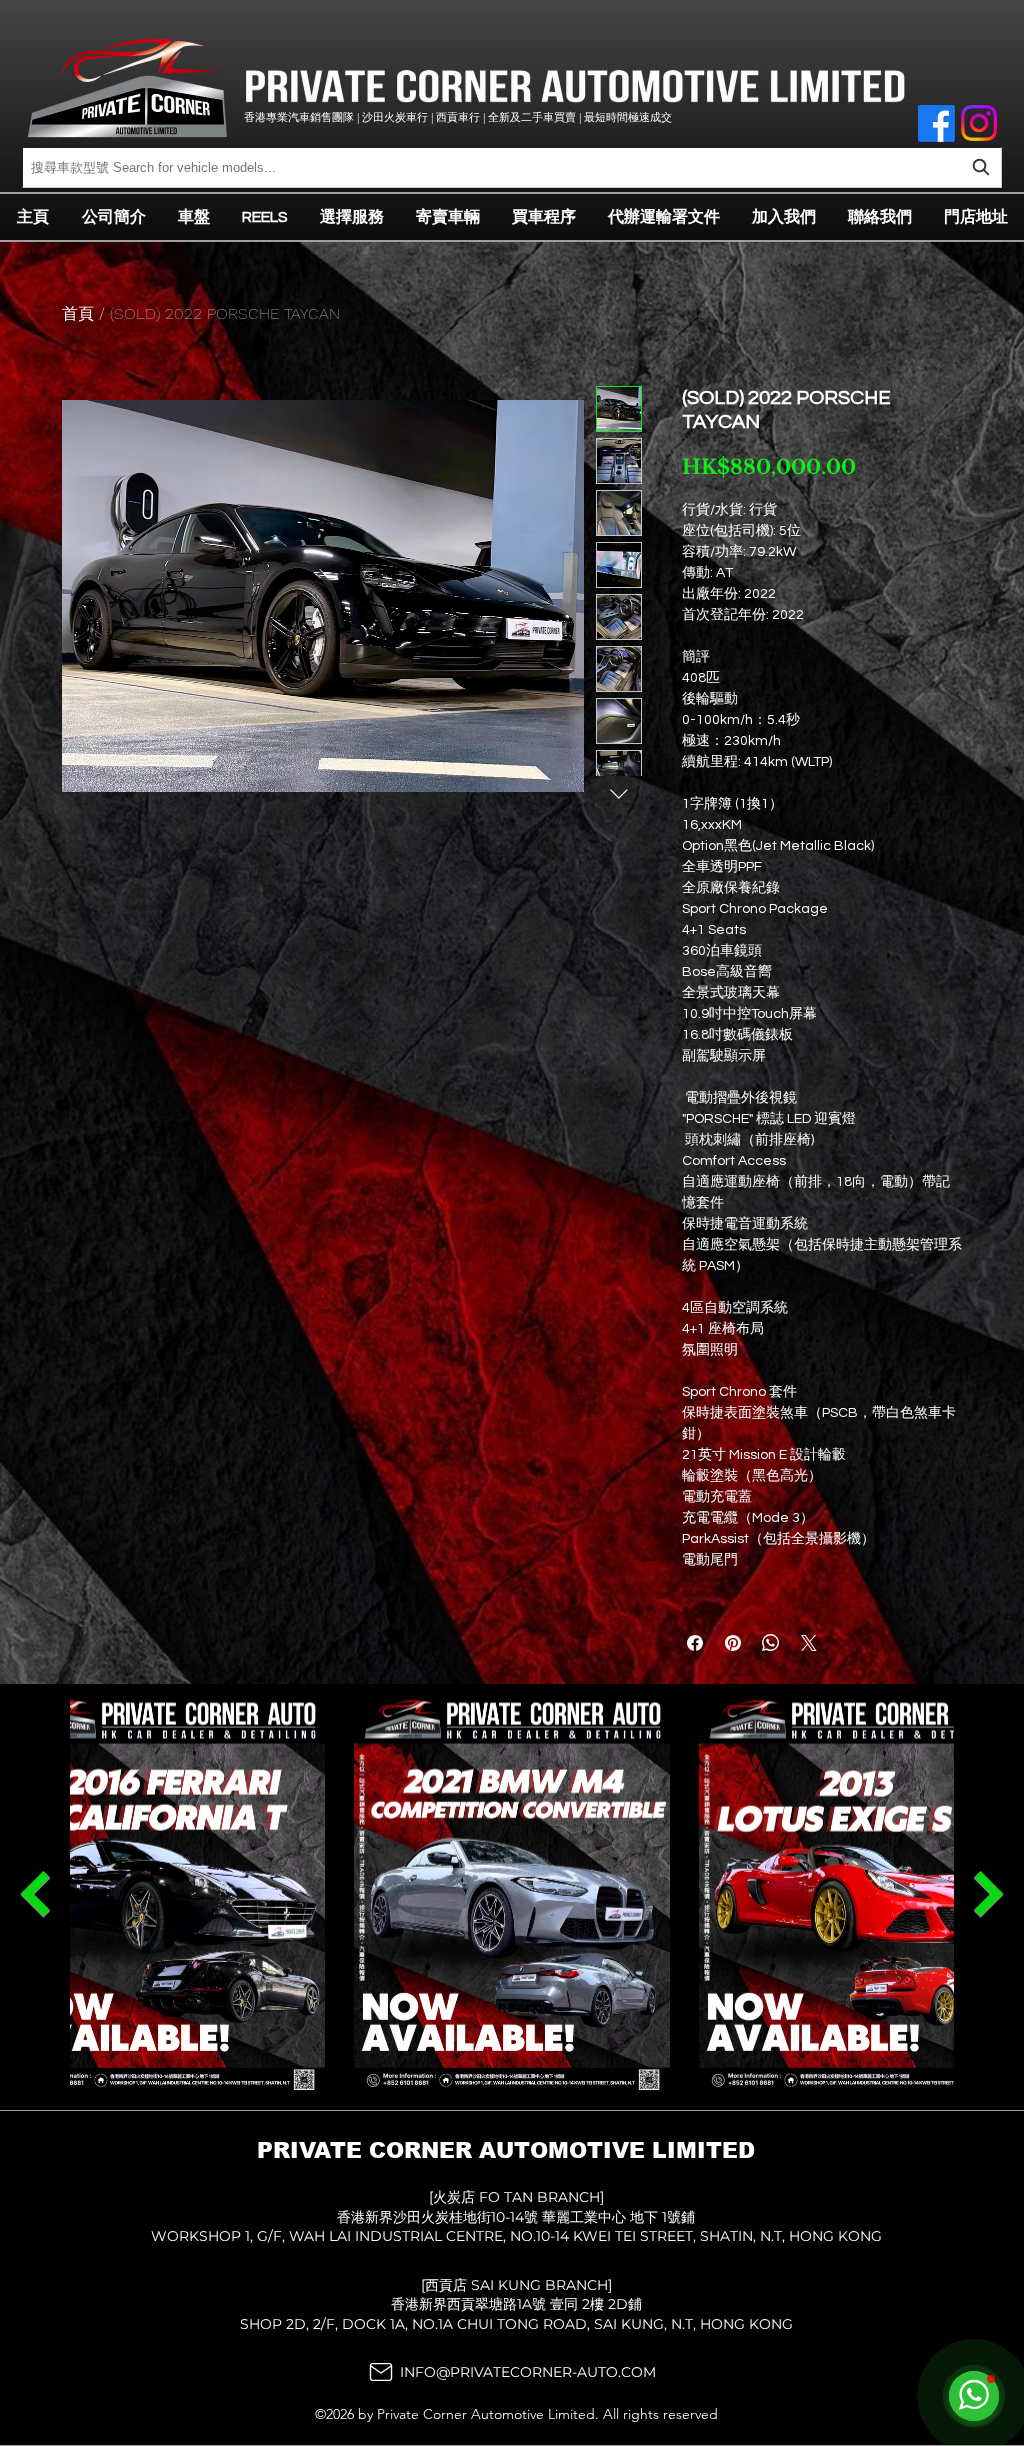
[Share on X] (809, 1643)
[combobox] (512, 167)
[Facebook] (936, 123)
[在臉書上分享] (695, 1643)
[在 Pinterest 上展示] (733, 1643)
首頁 (78, 313)
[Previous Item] (989, 1894)
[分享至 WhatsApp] (771, 1643)
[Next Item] (35, 1894)
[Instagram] (979, 123)
